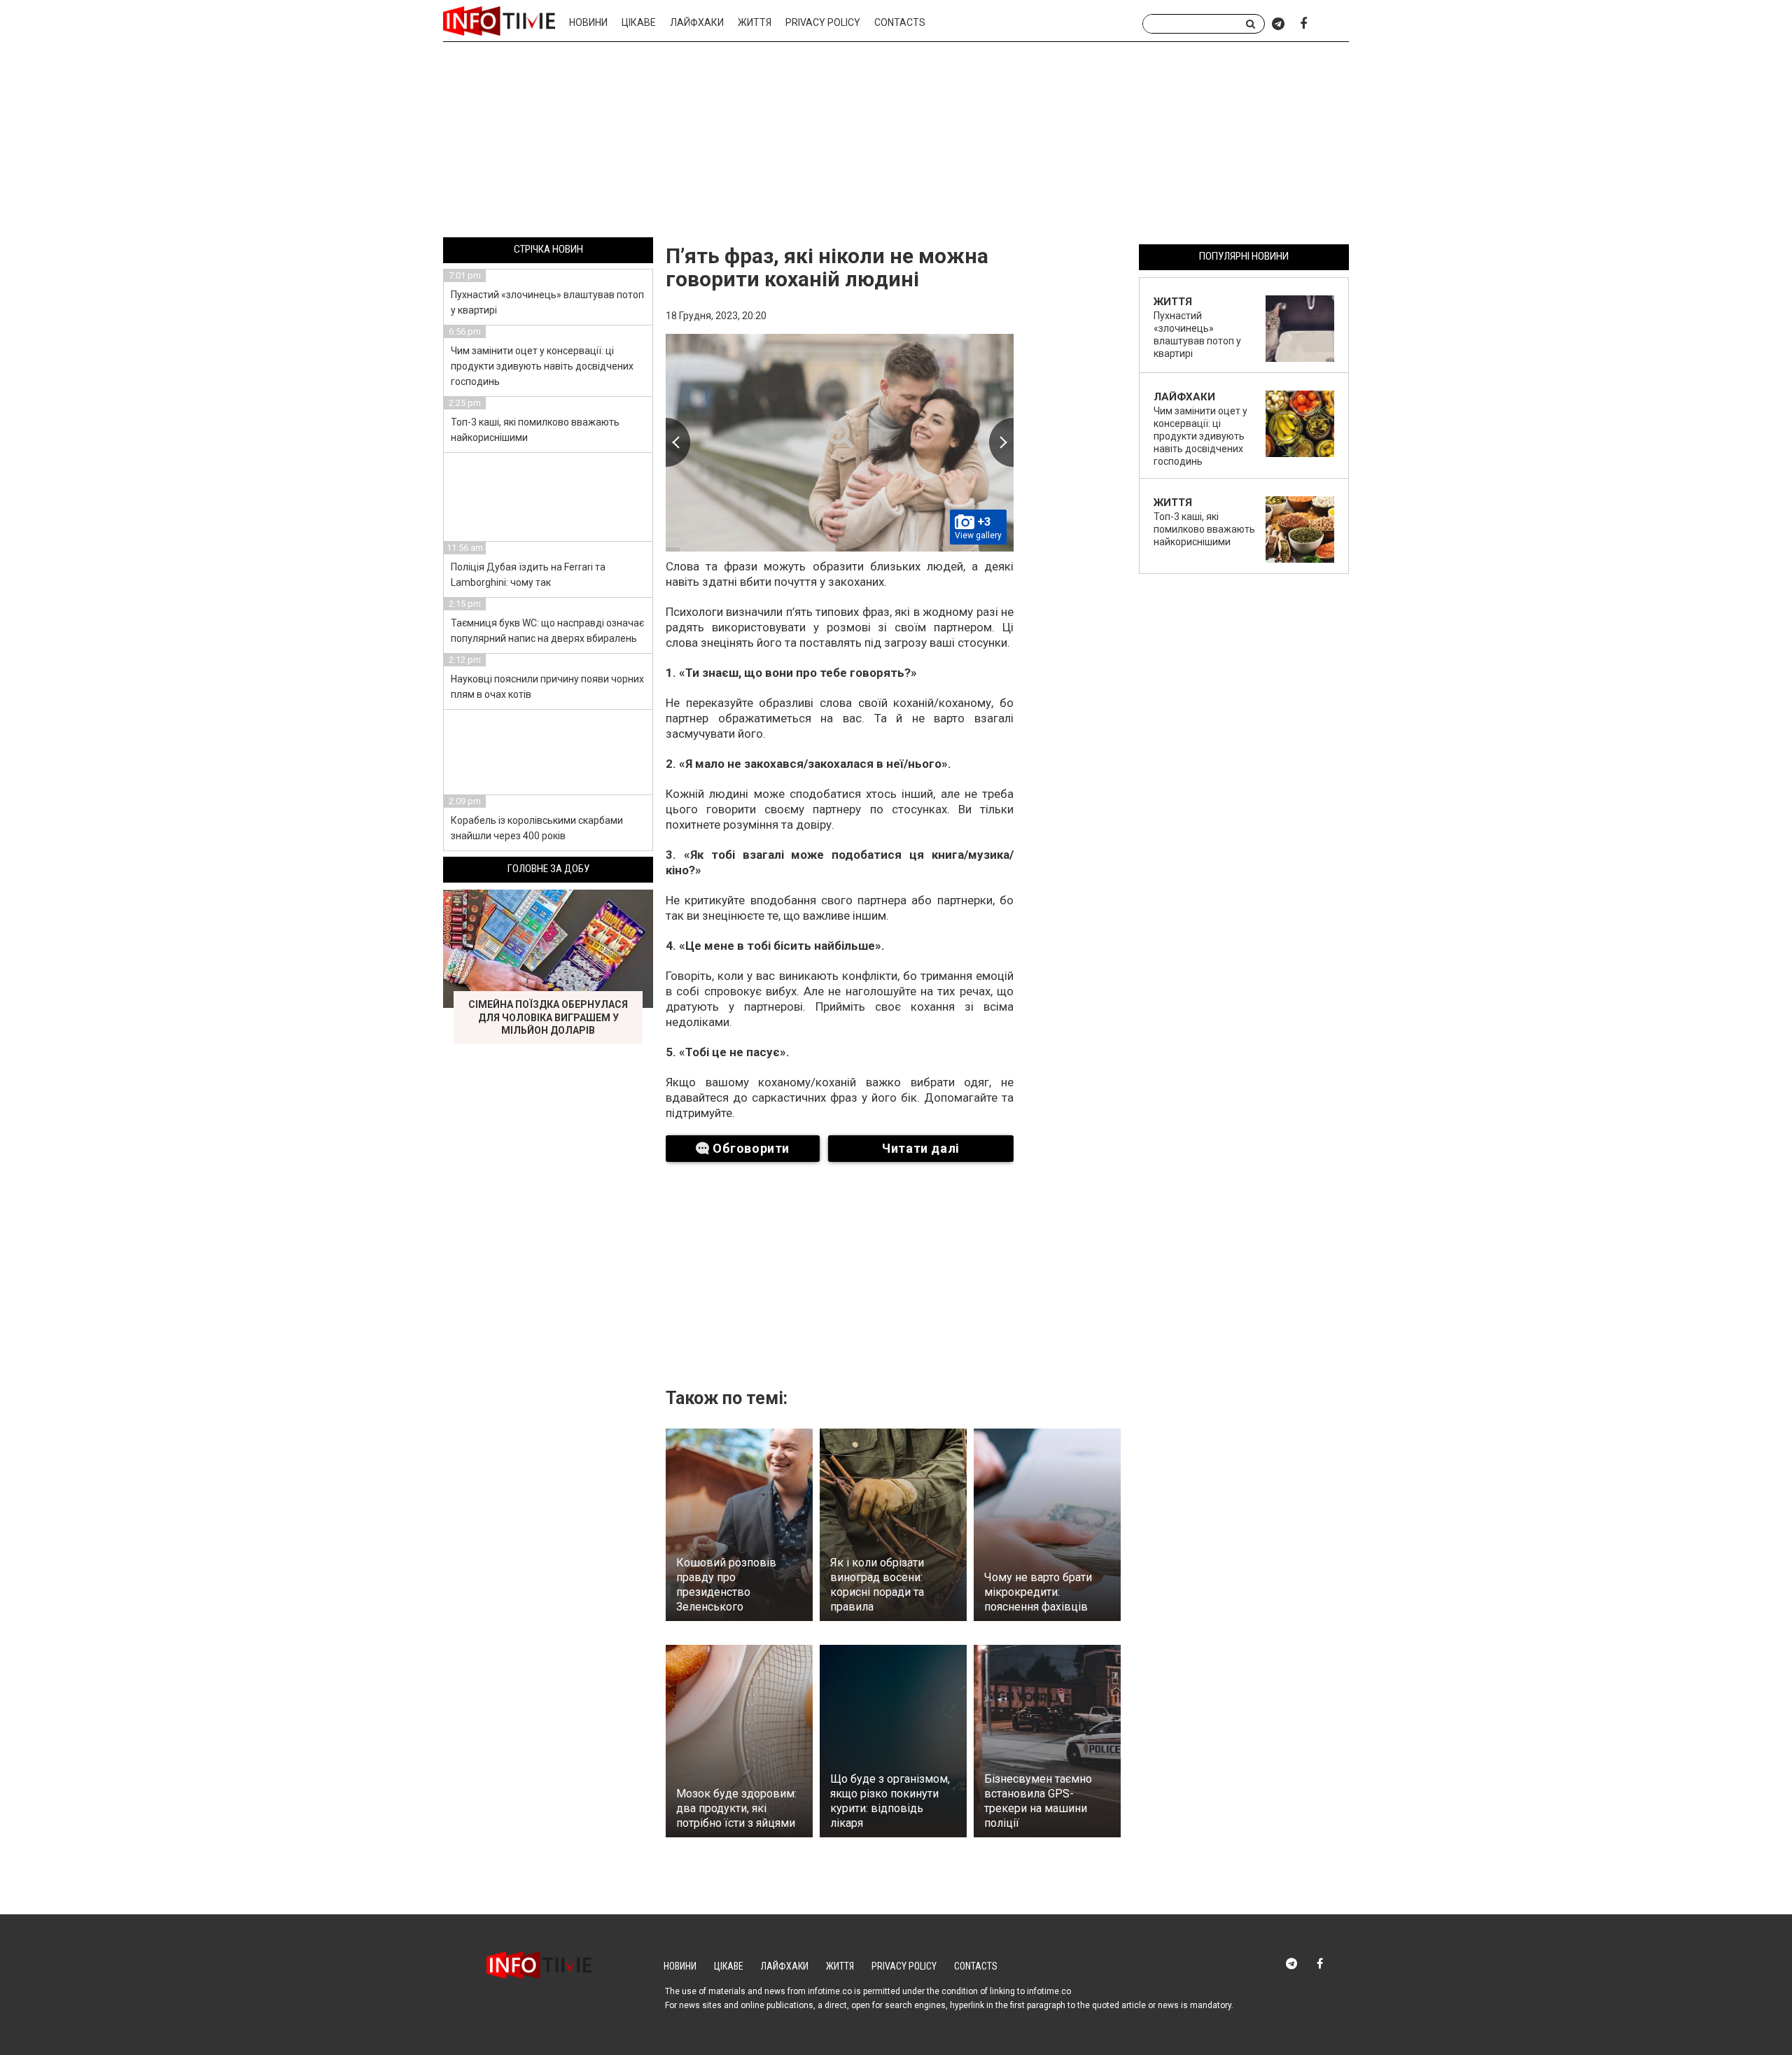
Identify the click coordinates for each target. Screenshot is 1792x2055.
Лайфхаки (697, 22)
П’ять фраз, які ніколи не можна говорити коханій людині (827, 267)
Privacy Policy (823, 22)
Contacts (900, 22)
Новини (588, 22)
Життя (755, 22)
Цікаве (639, 22)
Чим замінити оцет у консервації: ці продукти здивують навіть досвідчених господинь (542, 366)
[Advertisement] (896, 142)
